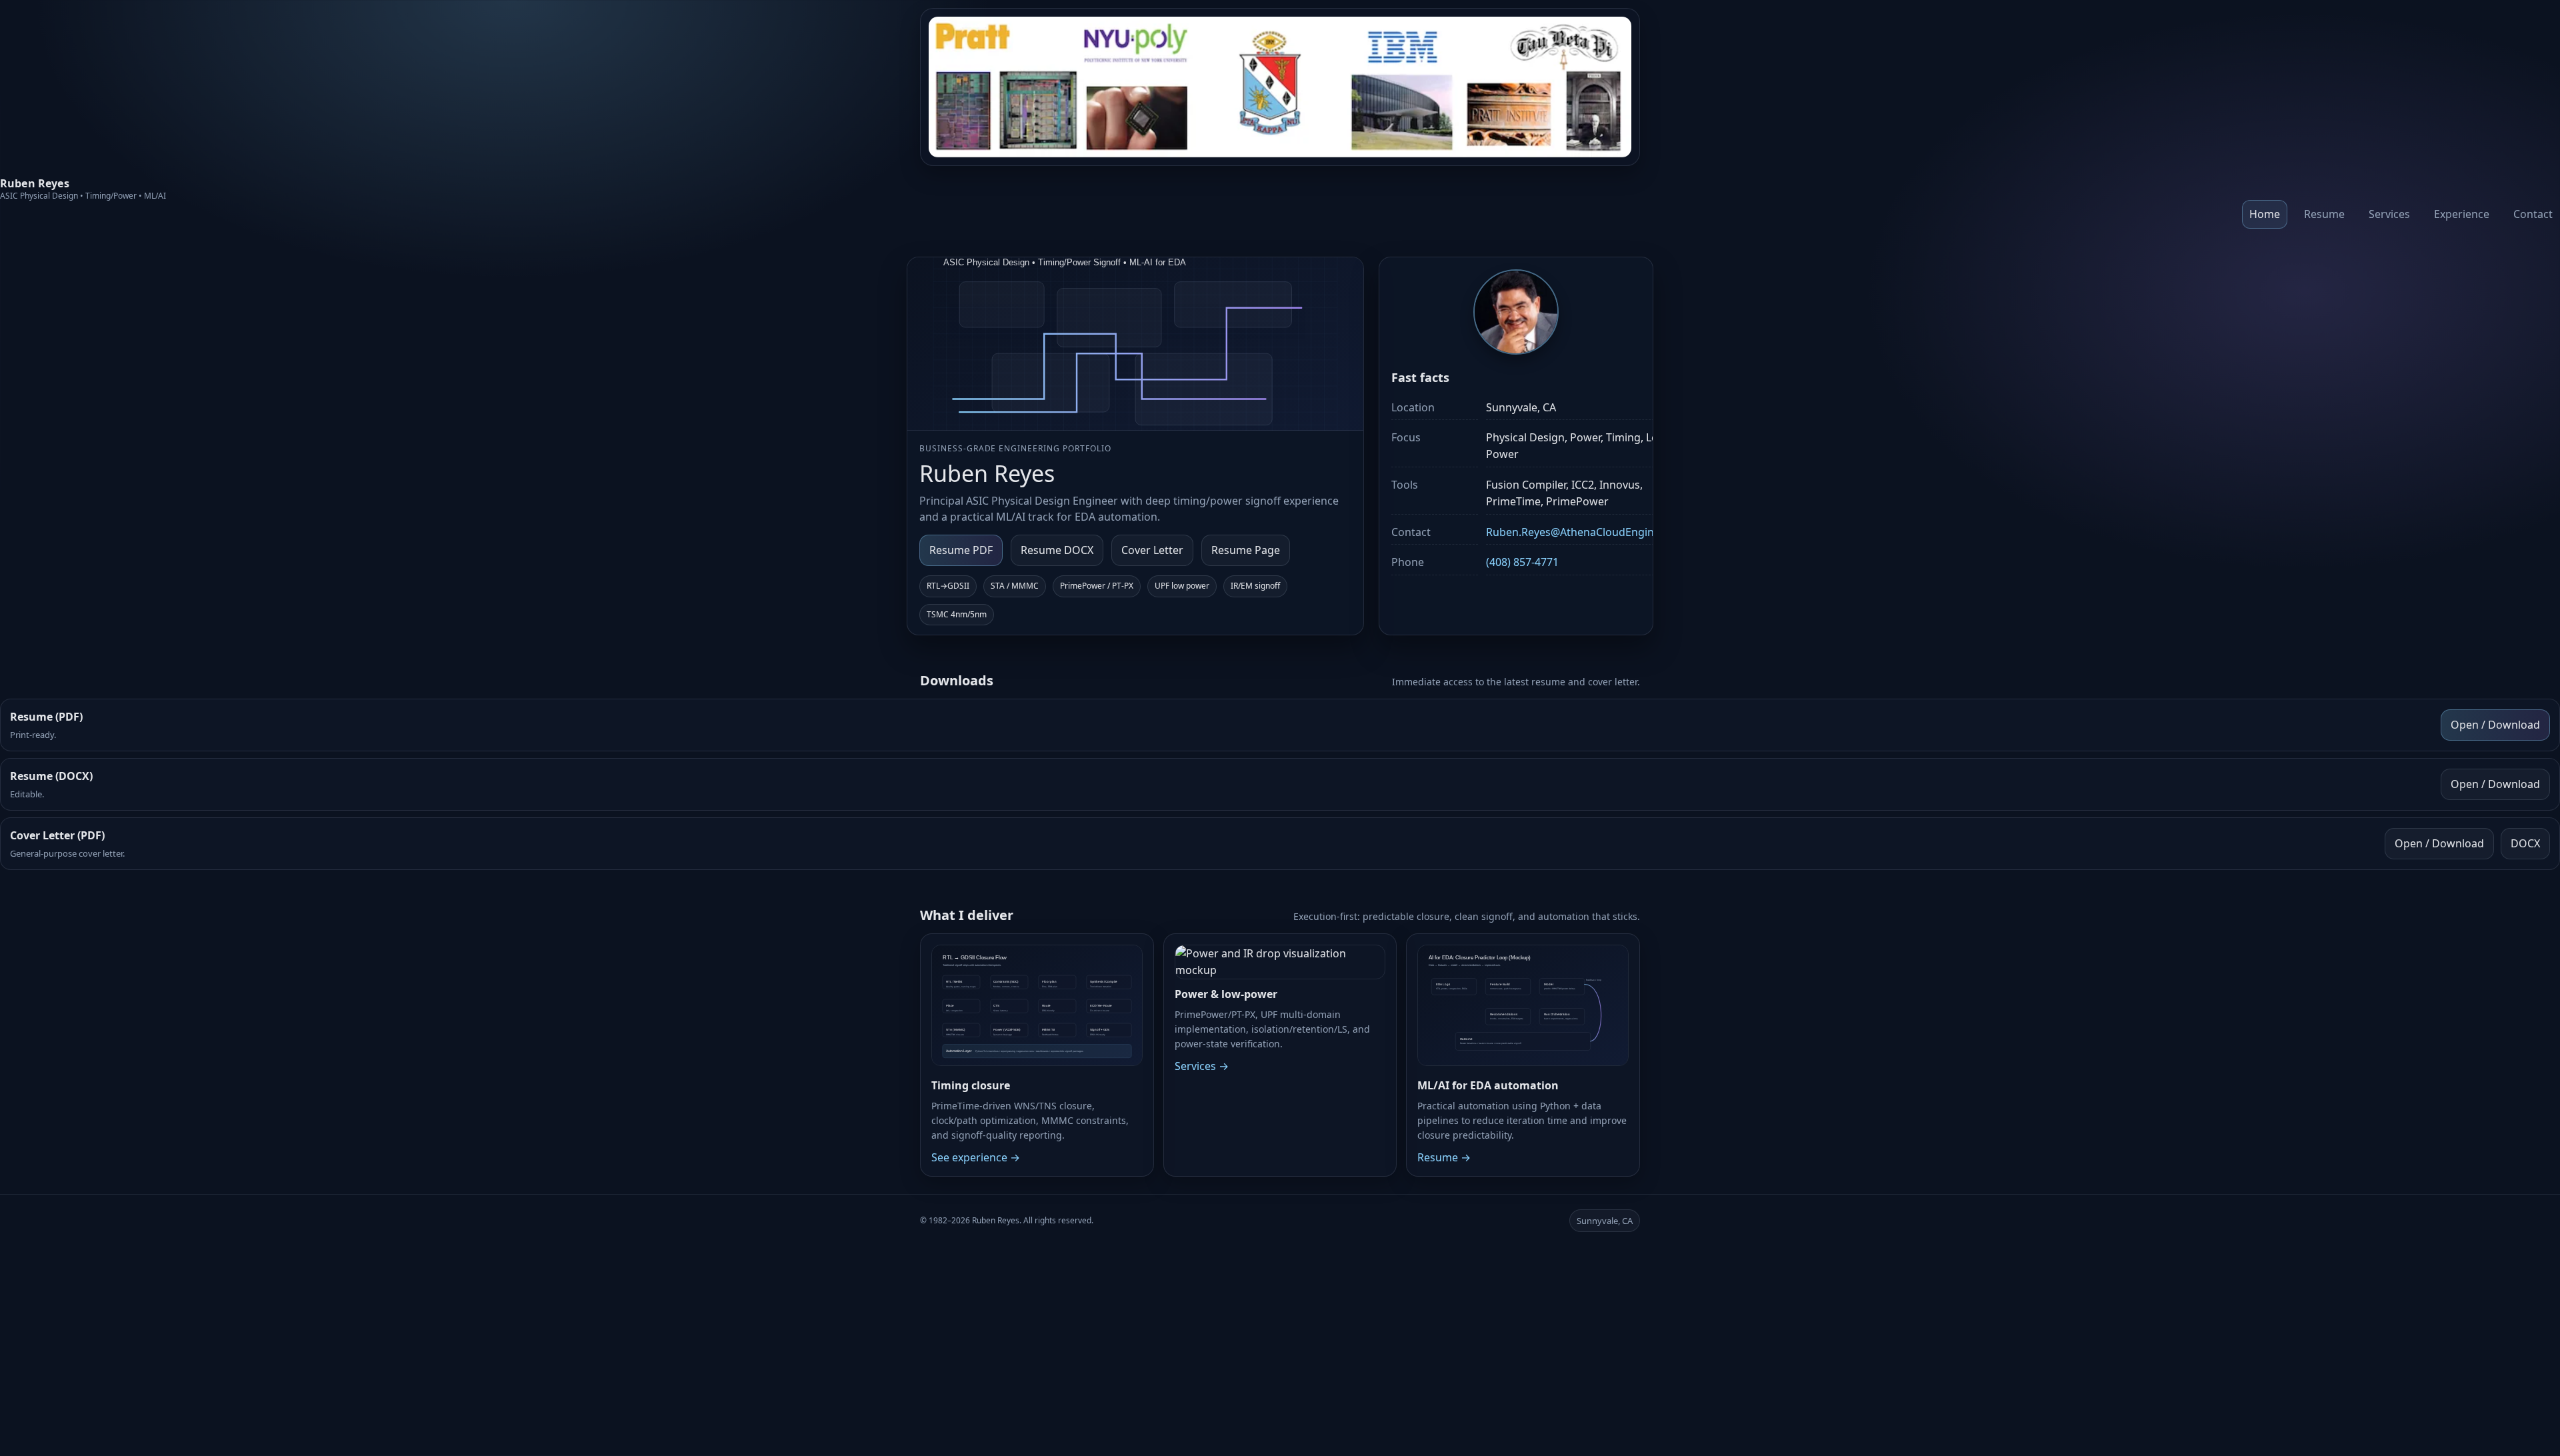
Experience (2462, 214)
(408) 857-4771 (1522, 562)
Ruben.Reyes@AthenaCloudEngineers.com (1593, 532)
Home (2265, 214)
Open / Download (2495, 725)
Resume (2324, 214)
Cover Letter (1152, 550)
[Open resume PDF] (1516, 314)
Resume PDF (961, 550)
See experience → (976, 1157)
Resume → (1444, 1157)
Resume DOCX (1057, 550)
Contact (2533, 214)
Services (2389, 214)
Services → (1202, 1066)
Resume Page (1246, 550)
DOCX (2525, 843)
